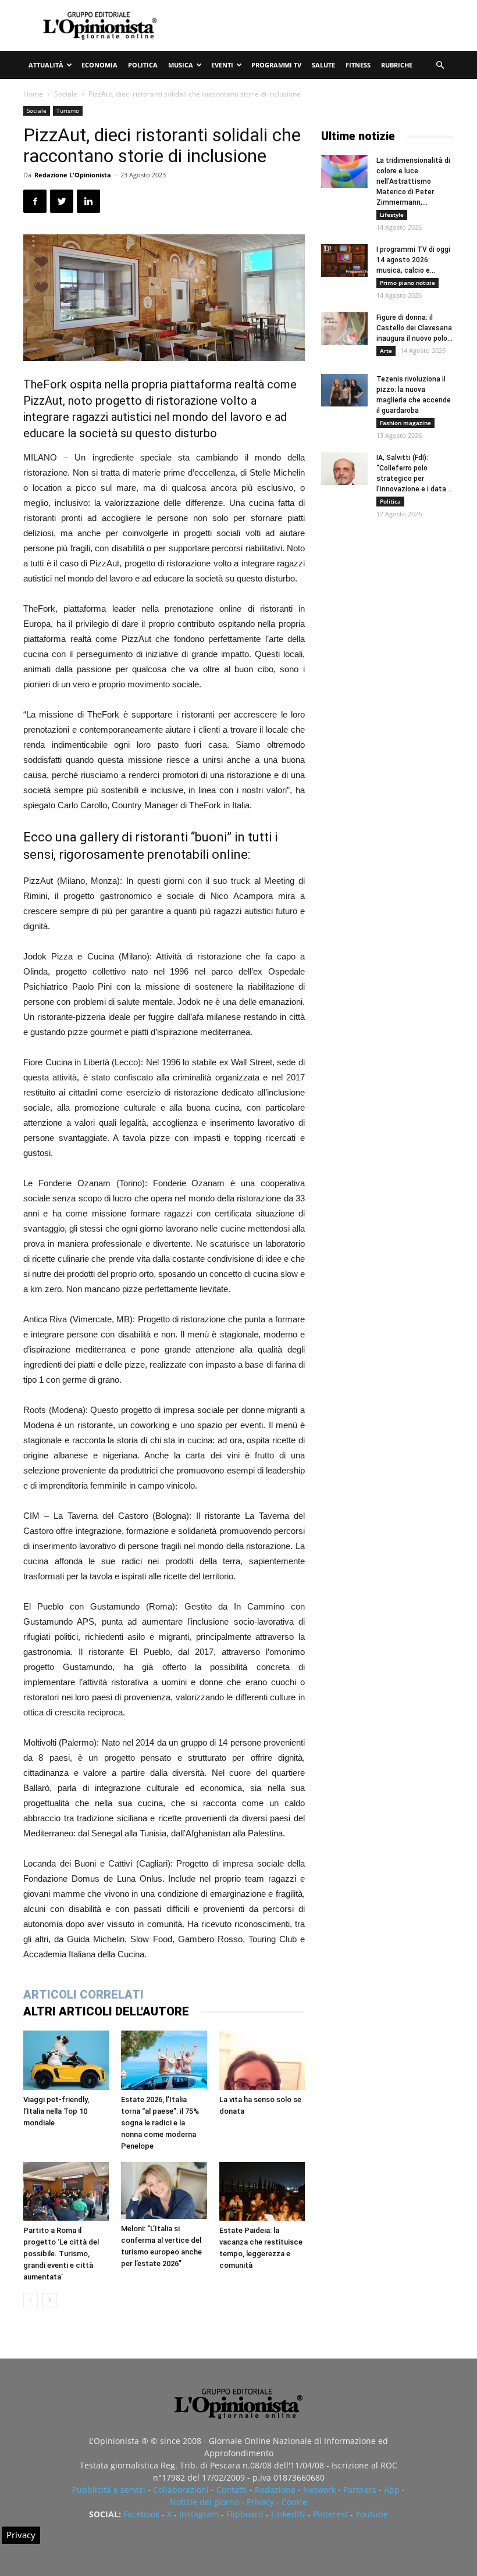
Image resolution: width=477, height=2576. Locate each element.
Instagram (199, 2514)
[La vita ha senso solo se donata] (262, 2060)
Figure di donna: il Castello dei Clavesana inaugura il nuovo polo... (414, 328)
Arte (386, 351)
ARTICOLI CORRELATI (83, 1995)
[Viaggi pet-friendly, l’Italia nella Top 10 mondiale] (66, 2060)
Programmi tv (276, 65)
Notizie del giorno (204, 2502)
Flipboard (245, 2514)
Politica (143, 65)
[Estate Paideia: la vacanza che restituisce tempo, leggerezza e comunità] (262, 2191)
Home (33, 94)
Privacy (260, 2502)
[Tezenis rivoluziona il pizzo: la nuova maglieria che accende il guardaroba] (344, 390)
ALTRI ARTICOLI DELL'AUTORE (106, 2011)
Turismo (68, 110)
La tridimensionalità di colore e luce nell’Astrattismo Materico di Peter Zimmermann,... (413, 181)
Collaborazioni (181, 2490)
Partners (360, 2490)
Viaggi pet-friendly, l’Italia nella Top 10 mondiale (56, 2111)
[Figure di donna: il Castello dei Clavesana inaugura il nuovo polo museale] (344, 329)
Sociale (66, 94)
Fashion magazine (405, 423)
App (392, 2490)
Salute (323, 65)
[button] (440, 65)
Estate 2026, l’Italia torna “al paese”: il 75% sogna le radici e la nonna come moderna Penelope (160, 2123)
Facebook (141, 2514)
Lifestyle (392, 215)
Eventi (222, 65)
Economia (99, 65)
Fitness (358, 65)
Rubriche (397, 65)
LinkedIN (288, 2514)
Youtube (372, 2514)
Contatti (232, 2490)
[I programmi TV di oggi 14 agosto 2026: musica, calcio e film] (344, 261)
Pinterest (330, 2514)
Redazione (275, 2490)
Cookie (294, 2502)
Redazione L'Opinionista (73, 175)
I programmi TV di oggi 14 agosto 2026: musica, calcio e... (413, 260)
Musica (181, 65)
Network (319, 2490)
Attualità (46, 65)
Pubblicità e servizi (109, 2490)
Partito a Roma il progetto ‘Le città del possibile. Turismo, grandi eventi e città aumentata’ (61, 2254)
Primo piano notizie (407, 283)
